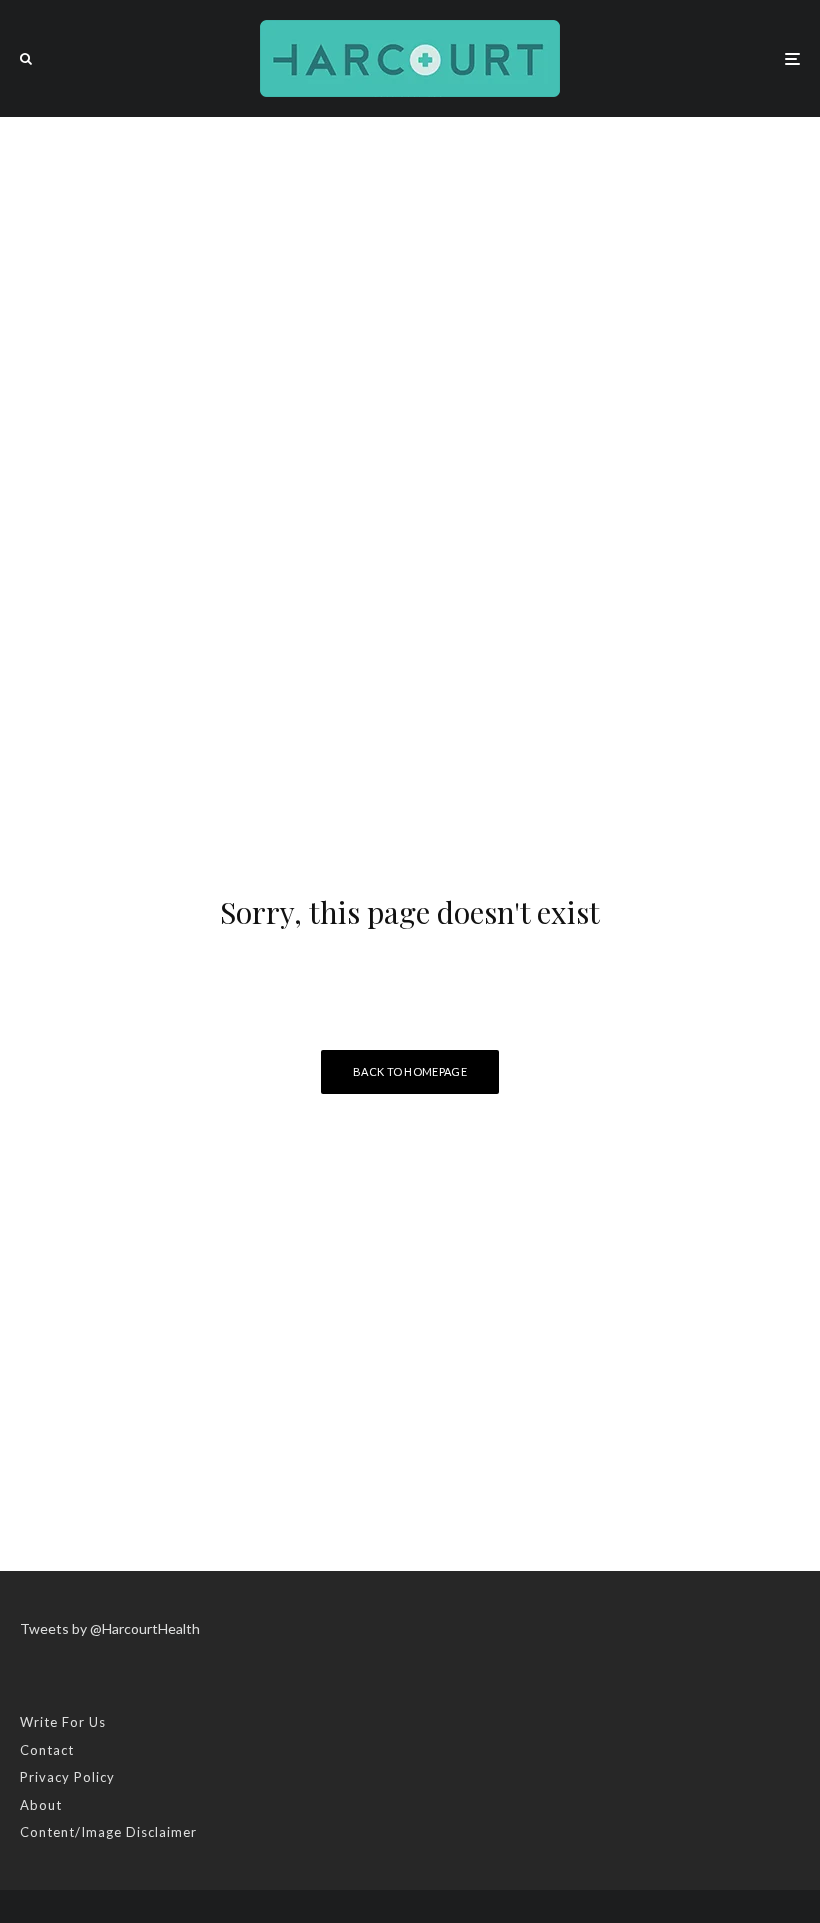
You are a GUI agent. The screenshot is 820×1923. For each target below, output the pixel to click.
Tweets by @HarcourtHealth (110, 1628)
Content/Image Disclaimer (108, 1832)
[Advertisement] (410, 267)
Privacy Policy (67, 1777)
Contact (47, 1750)
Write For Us (63, 1722)
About (41, 1805)
